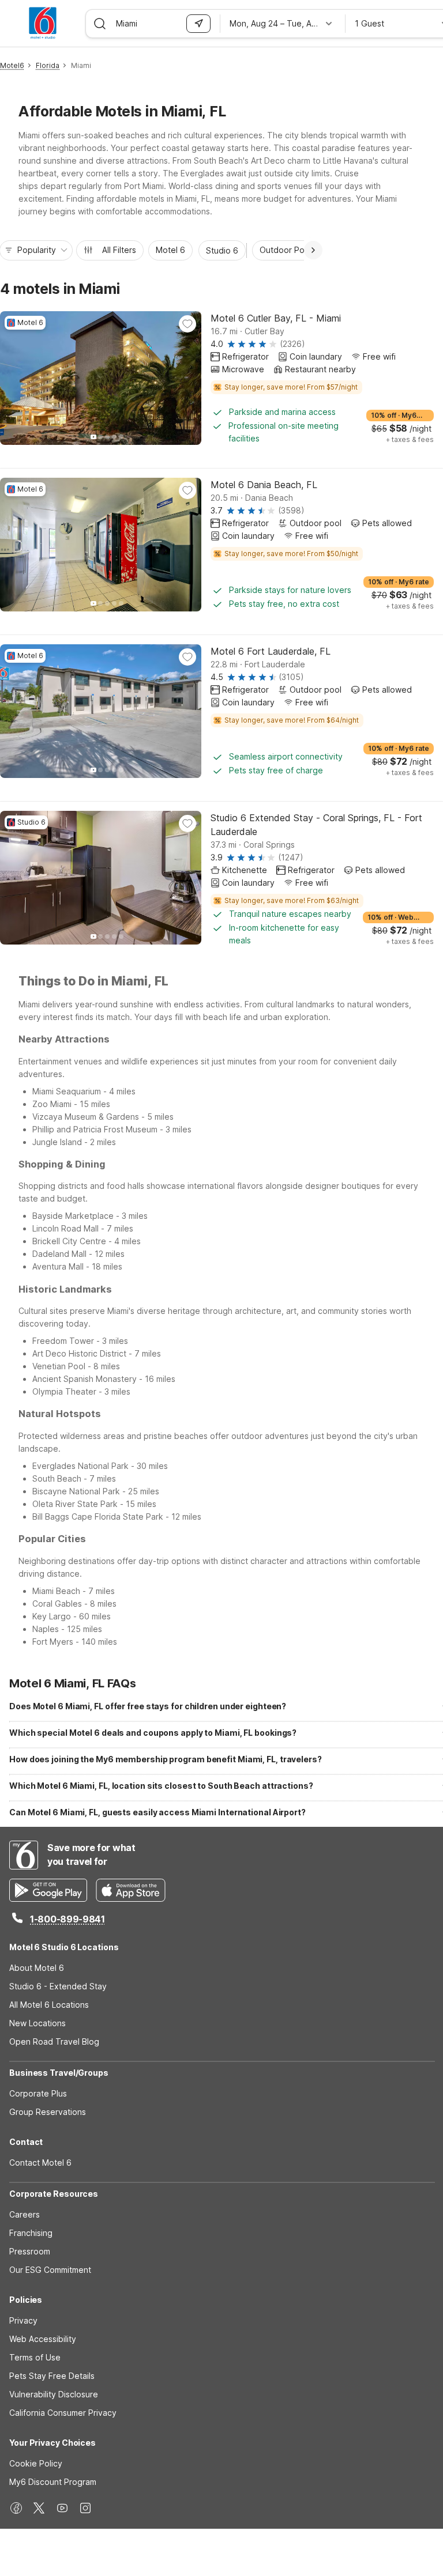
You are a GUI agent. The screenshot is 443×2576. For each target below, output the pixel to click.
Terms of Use (35, 2357)
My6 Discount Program (53, 2482)
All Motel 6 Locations (49, 2005)
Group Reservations (48, 2112)
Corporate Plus (38, 2093)
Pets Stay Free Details (52, 2376)
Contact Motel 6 (40, 2163)
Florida (48, 65)
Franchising (31, 2233)
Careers (25, 2214)
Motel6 (12, 65)
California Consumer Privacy (63, 2413)
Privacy (23, 2320)
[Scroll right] (313, 250)
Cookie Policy (36, 2463)
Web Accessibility (43, 2339)
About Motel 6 (37, 1968)
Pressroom (30, 2251)
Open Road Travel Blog (54, 2041)
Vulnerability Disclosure (54, 2394)
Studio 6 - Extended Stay (58, 1986)
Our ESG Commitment (50, 2270)
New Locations (37, 2023)
